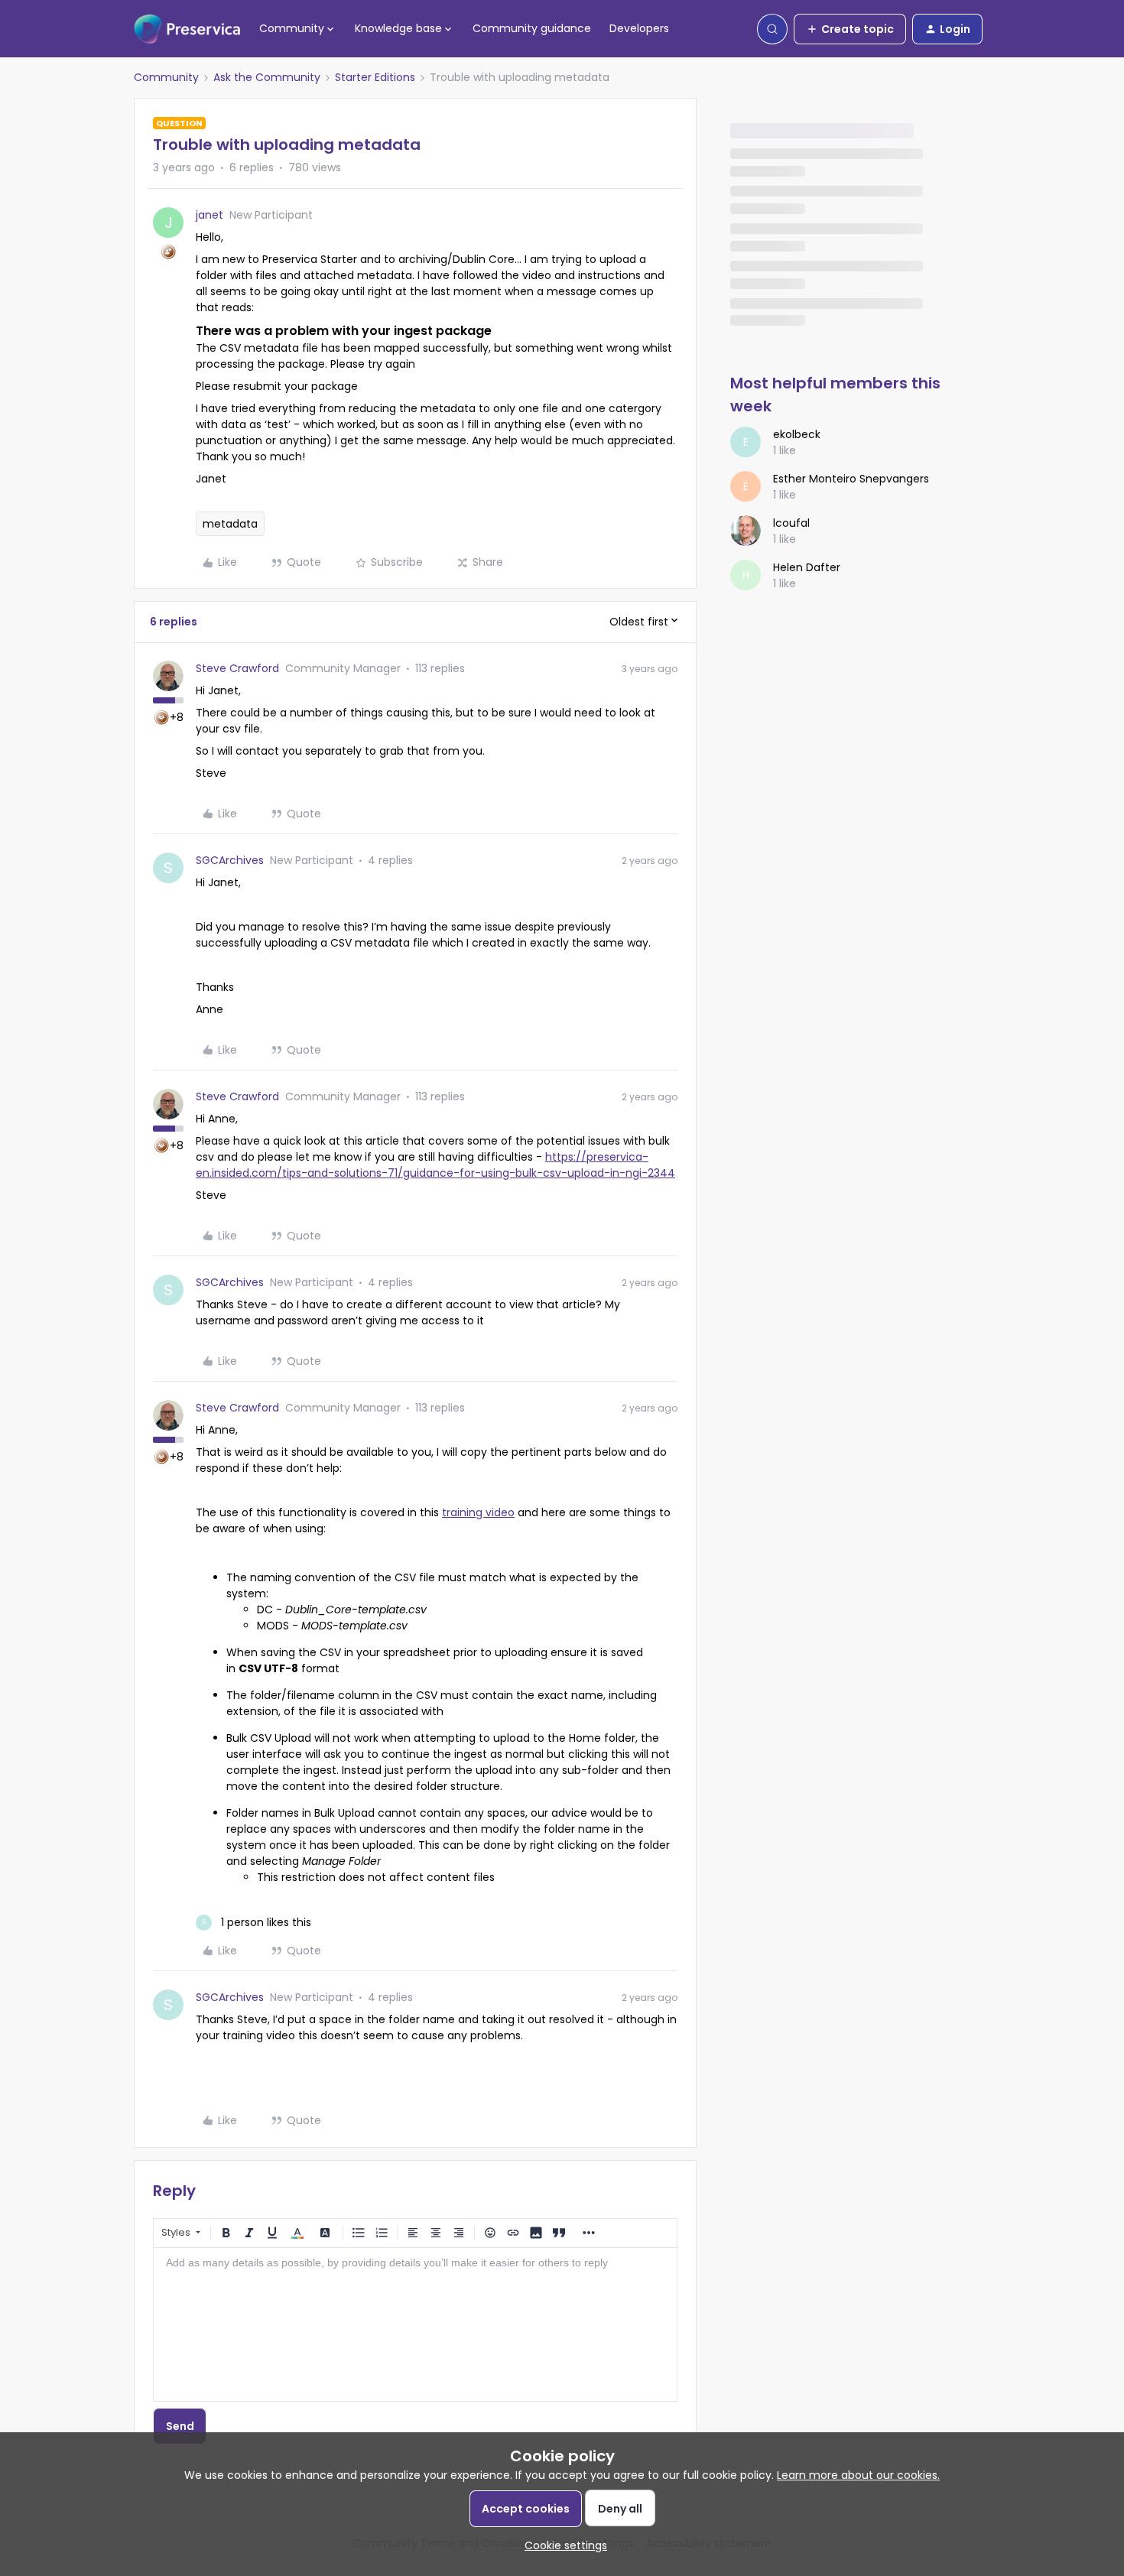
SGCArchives (230, 860)
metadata (230, 524)
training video (478, 1512)
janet (210, 215)
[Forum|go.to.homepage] (187, 29)
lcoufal (791, 523)
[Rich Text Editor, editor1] (415, 2324)
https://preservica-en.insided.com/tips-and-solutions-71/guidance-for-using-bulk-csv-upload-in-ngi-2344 (435, 1165)
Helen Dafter (807, 567)
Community (166, 77)
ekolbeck (797, 434)
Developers (639, 28)
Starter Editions (375, 77)
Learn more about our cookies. (858, 2475)
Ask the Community (267, 77)
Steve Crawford (237, 668)
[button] (850, 29)
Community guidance (532, 28)
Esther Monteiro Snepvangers (851, 479)
